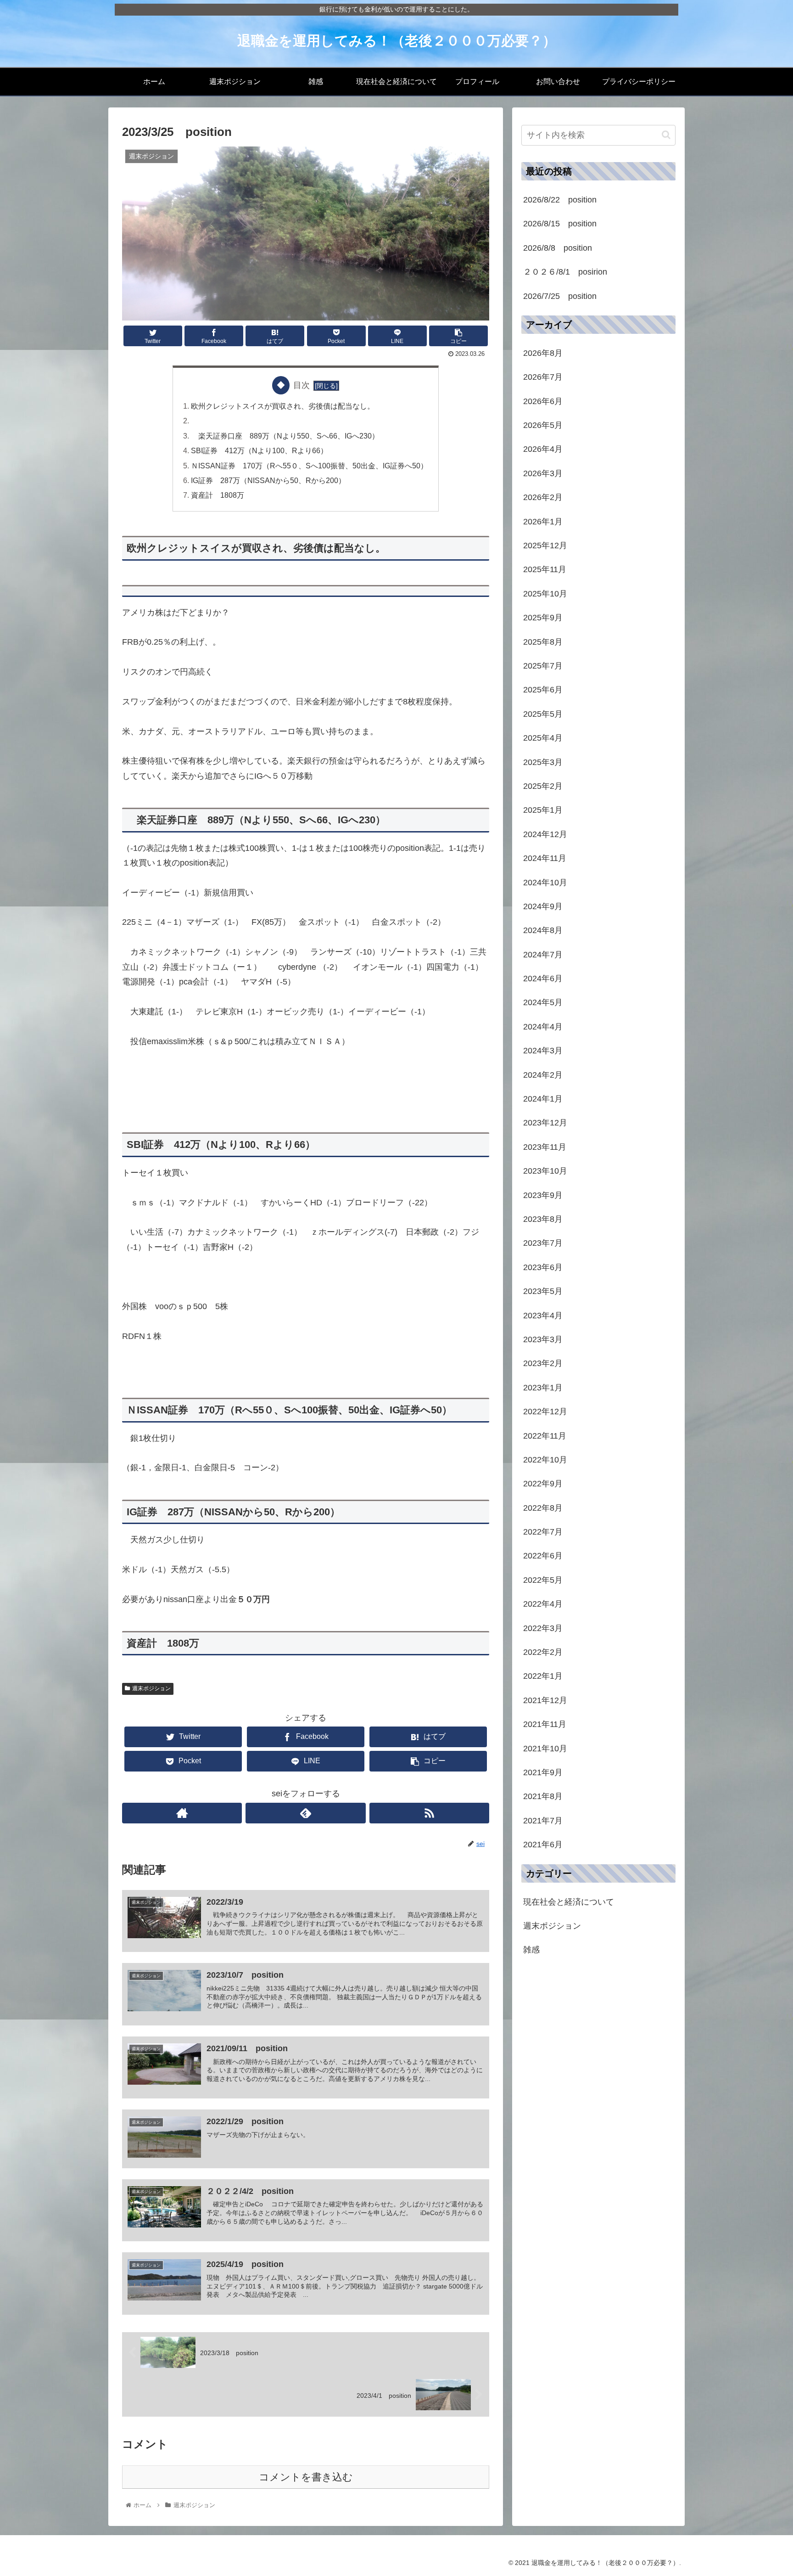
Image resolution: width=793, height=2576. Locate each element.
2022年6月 (543, 1556)
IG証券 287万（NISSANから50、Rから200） (268, 480)
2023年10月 (545, 1171)
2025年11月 (545, 569)
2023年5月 (543, 1291)
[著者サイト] (182, 1813)
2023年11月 (545, 1147)
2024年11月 (545, 858)
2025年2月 (543, 786)
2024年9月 (543, 906)
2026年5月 (543, 425)
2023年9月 (543, 1195)
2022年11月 (545, 1436)
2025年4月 (543, 738)
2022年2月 (543, 1652)
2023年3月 (543, 1339)
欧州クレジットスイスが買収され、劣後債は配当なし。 (283, 406)
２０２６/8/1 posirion (565, 272)
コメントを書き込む (306, 2477)
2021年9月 (543, 1772)
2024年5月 (543, 1002)
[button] (666, 135)
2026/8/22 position (560, 200)
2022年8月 (543, 1508)
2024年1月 (543, 1099)
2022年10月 (545, 1460)
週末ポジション (151, 1688)
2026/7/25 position (560, 296)
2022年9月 (543, 1484)
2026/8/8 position (558, 248)
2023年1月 (543, 1388)
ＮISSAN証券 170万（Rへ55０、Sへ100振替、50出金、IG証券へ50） (309, 466)
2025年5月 (543, 714)
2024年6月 (543, 979)
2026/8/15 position (560, 224)
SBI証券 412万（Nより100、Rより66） (259, 450)
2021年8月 (543, 1796)
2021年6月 (543, 1845)
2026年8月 (543, 353)
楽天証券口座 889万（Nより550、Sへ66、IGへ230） (285, 436)
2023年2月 (543, 1363)
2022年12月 (545, 1412)
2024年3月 (543, 1051)
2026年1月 (543, 522)
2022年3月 (543, 1628)
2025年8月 (543, 642)
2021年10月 (545, 1749)
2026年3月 (543, 473)
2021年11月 (545, 1724)
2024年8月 (543, 930)
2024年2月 (543, 1075)
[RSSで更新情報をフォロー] (429, 1813)
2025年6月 (543, 690)
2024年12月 (545, 834)
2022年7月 (543, 1532)
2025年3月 (543, 762)
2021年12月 (545, 1700)
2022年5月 (543, 1580)
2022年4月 (543, 1604)
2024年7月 (543, 955)
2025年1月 (543, 810)
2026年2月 (543, 497)
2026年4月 (543, 449)
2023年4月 (543, 1316)
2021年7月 (543, 1821)
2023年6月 (543, 1267)
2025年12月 (545, 546)
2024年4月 (543, 1027)
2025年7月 (543, 666)
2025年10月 (545, 594)
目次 (302, 385)
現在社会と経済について (569, 1902)
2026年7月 (543, 377)
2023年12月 (545, 1123)
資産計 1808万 (218, 495)
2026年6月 (543, 401)
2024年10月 (545, 883)
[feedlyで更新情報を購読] (305, 1813)
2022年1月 (543, 1676)
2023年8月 (543, 1219)
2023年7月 (543, 1243)
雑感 (531, 1950)
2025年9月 (543, 618)
